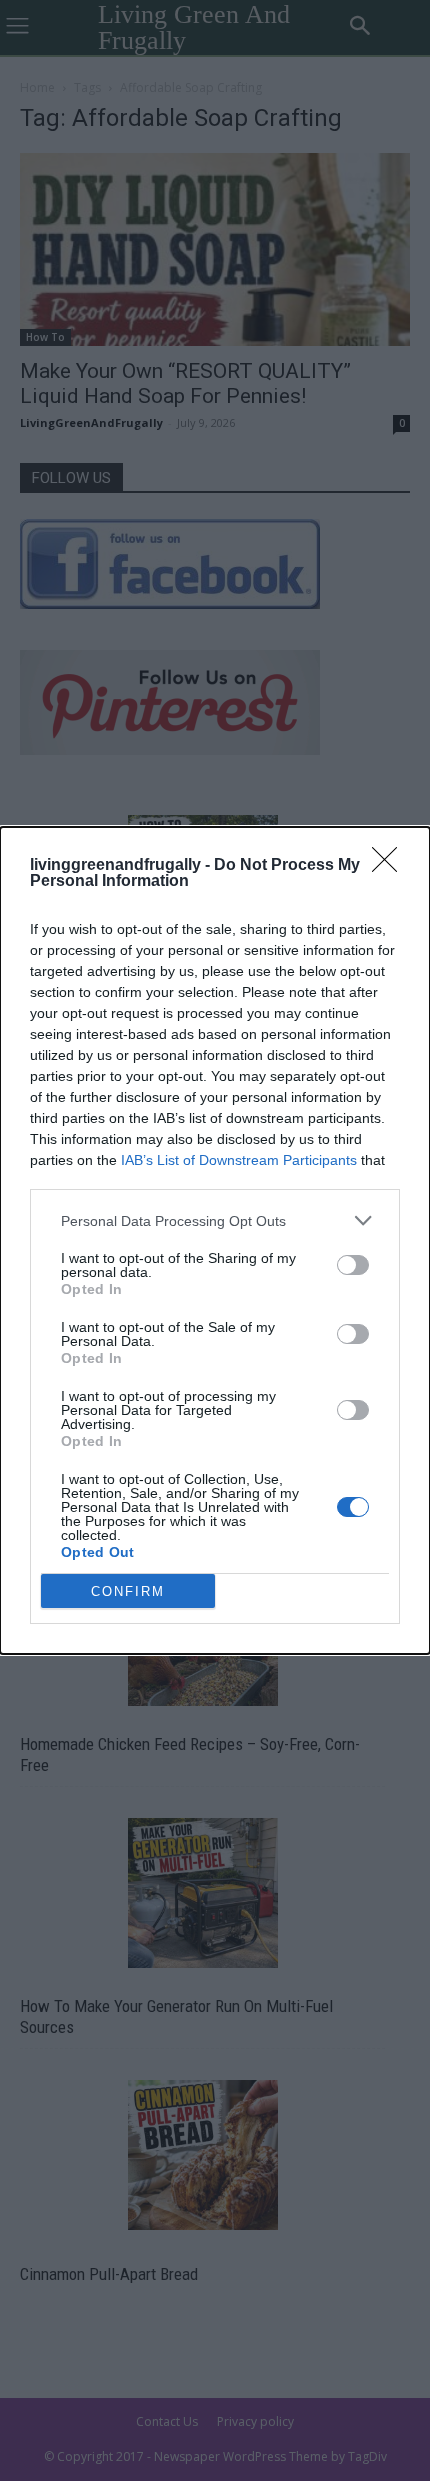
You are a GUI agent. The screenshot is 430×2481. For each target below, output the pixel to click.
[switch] (353, 1265)
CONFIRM (128, 1591)
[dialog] (215, 1240)
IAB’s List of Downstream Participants (239, 1160)
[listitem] (215, 1220)
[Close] (391, 866)
